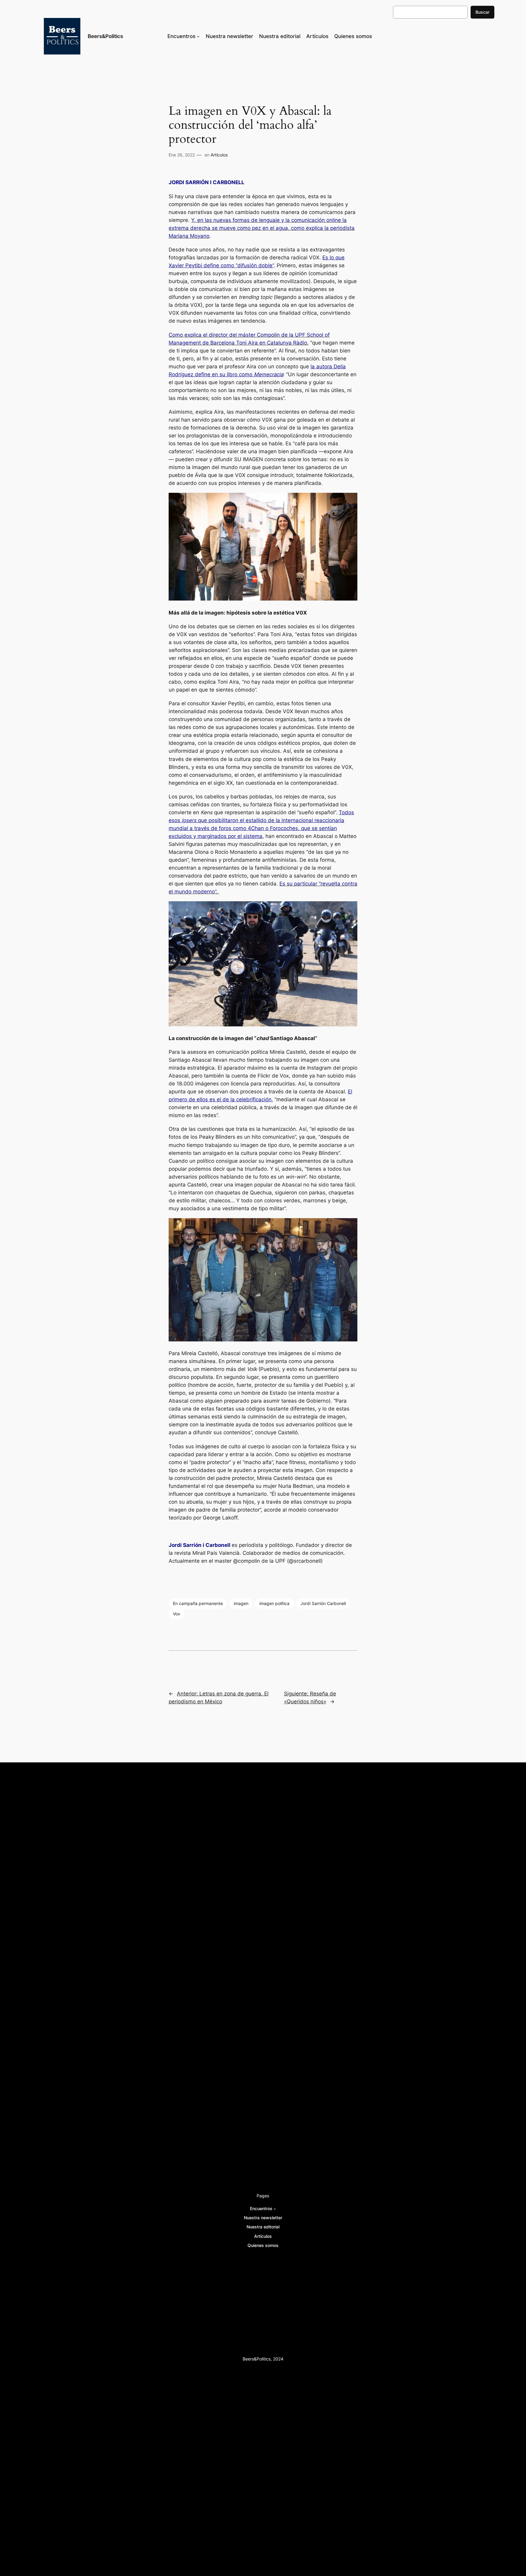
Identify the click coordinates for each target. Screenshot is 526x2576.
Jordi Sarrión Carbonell (323, 1603)
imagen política (274, 1603)
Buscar (482, 12)
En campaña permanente (198, 1603)
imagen (241, 1603)
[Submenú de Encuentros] (198, 36)
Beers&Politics (105, 36)
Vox (177, 1614)
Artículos (219, 155)
